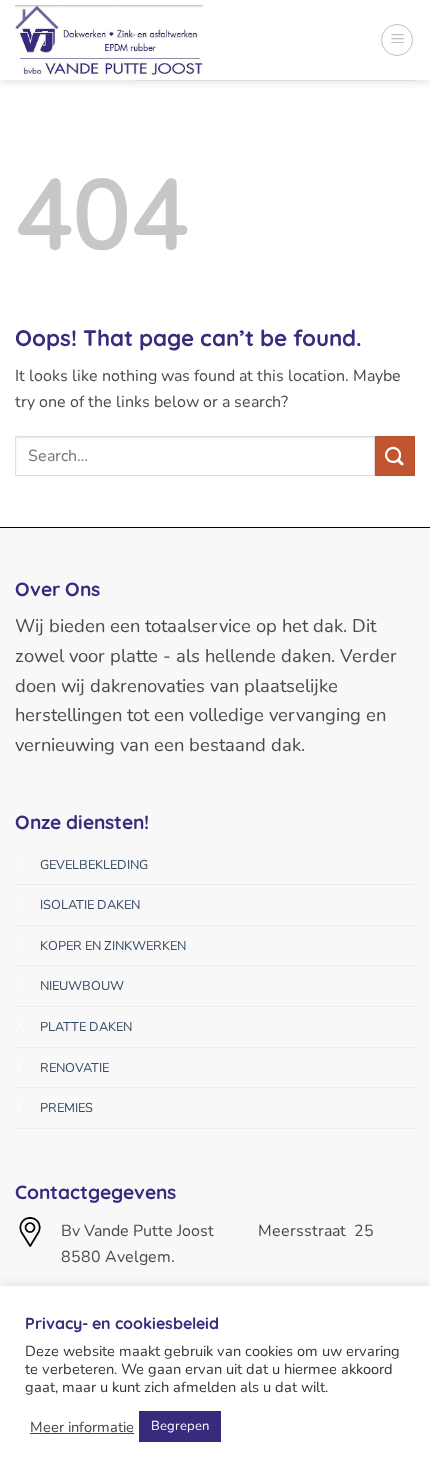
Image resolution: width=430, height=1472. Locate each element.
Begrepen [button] (180, 1426)
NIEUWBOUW (82, 986)
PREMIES (66, 1108)
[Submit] (395, 455)
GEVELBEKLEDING (94, 865)
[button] (397, 40)
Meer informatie (82, 1427)
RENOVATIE (74, 1068)
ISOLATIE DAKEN (90, 905)
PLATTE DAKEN (86, 1027)
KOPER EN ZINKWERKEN (113, 946)
